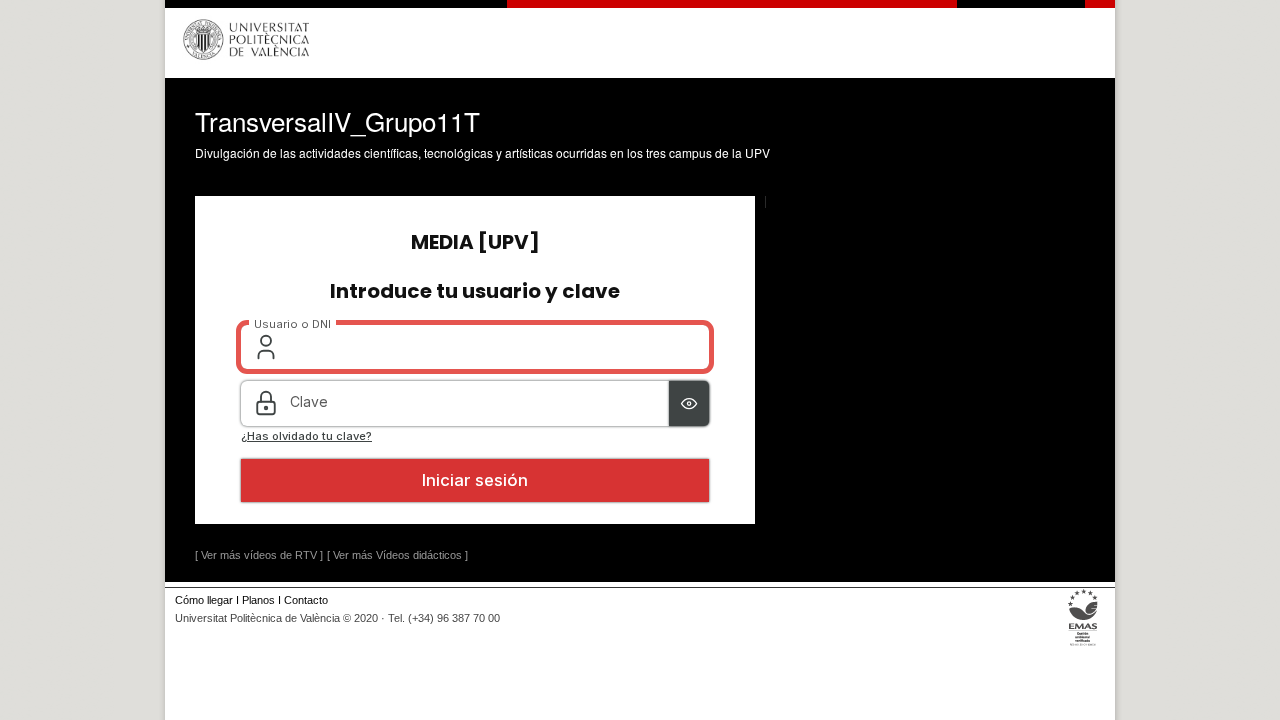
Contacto (306, 600)
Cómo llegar (204, 600)
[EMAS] (1083, 646)
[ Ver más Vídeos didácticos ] (397, 555)
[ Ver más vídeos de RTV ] (259, 555)
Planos (258, 600)
